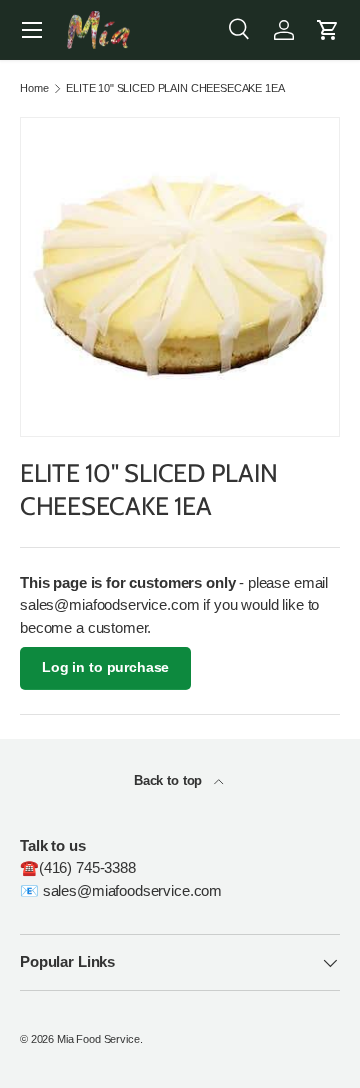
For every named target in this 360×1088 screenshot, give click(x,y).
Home (34, 88)
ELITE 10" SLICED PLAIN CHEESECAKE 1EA (175, 88)
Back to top (170, 780)
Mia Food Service (98, 1039)
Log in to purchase (105, 667)
